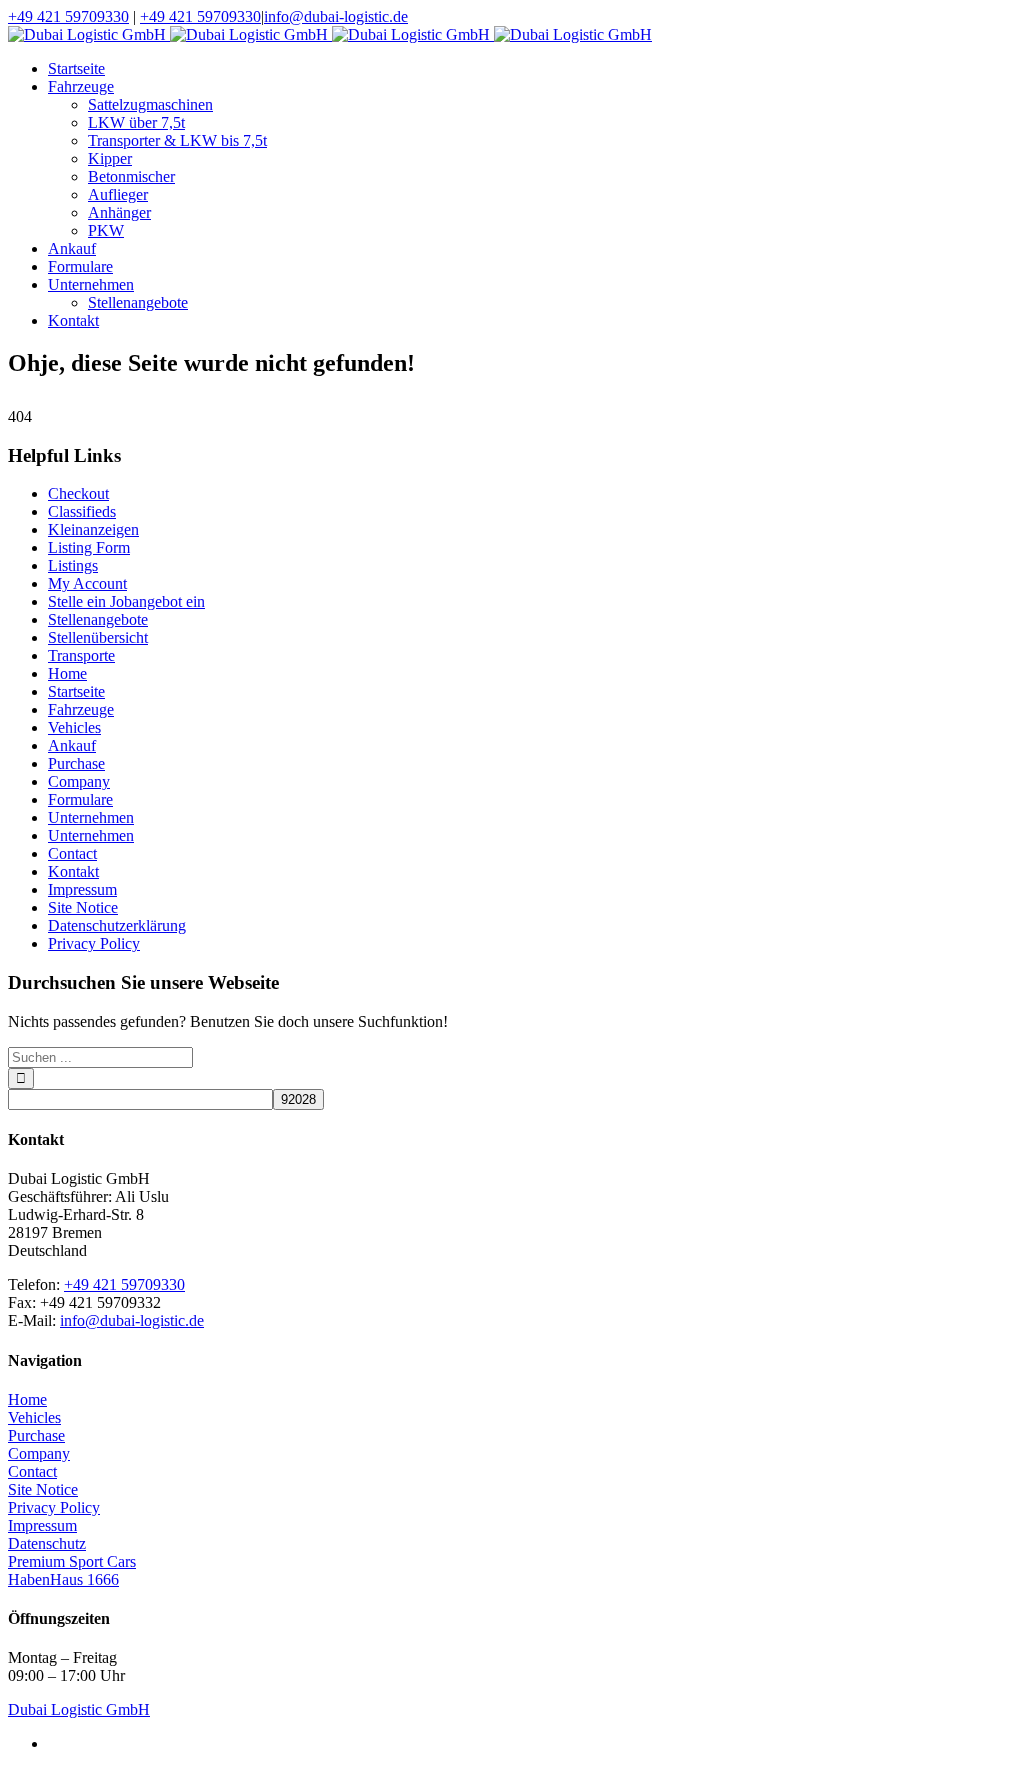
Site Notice (83, 907)
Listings (73, 565)
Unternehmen (91, 817)
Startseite (76, 691)
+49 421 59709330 (68, 16)
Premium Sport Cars (72, 1561)
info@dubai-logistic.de (336, 16)
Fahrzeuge (81, 709)
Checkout (78, 493)
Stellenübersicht (98, 637)
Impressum (82, 889)
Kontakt (73, 871)
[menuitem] (532, 69)
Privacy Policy (94, 943)
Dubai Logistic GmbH (79, 1709)
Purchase (76, 763)
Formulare (80, 799)
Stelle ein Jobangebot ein (126, 601)
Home (67, 673)
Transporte (81, 655)
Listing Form (89, 547)
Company (79, 781)
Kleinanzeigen (93, 529)
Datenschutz (47, 1543)
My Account (87, 583)
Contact (72, 853)
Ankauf (72, 745)
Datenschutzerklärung (117, 925)
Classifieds (82, 511)
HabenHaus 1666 (63, 1579)
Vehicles (74, 727)
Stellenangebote (98, 619)
